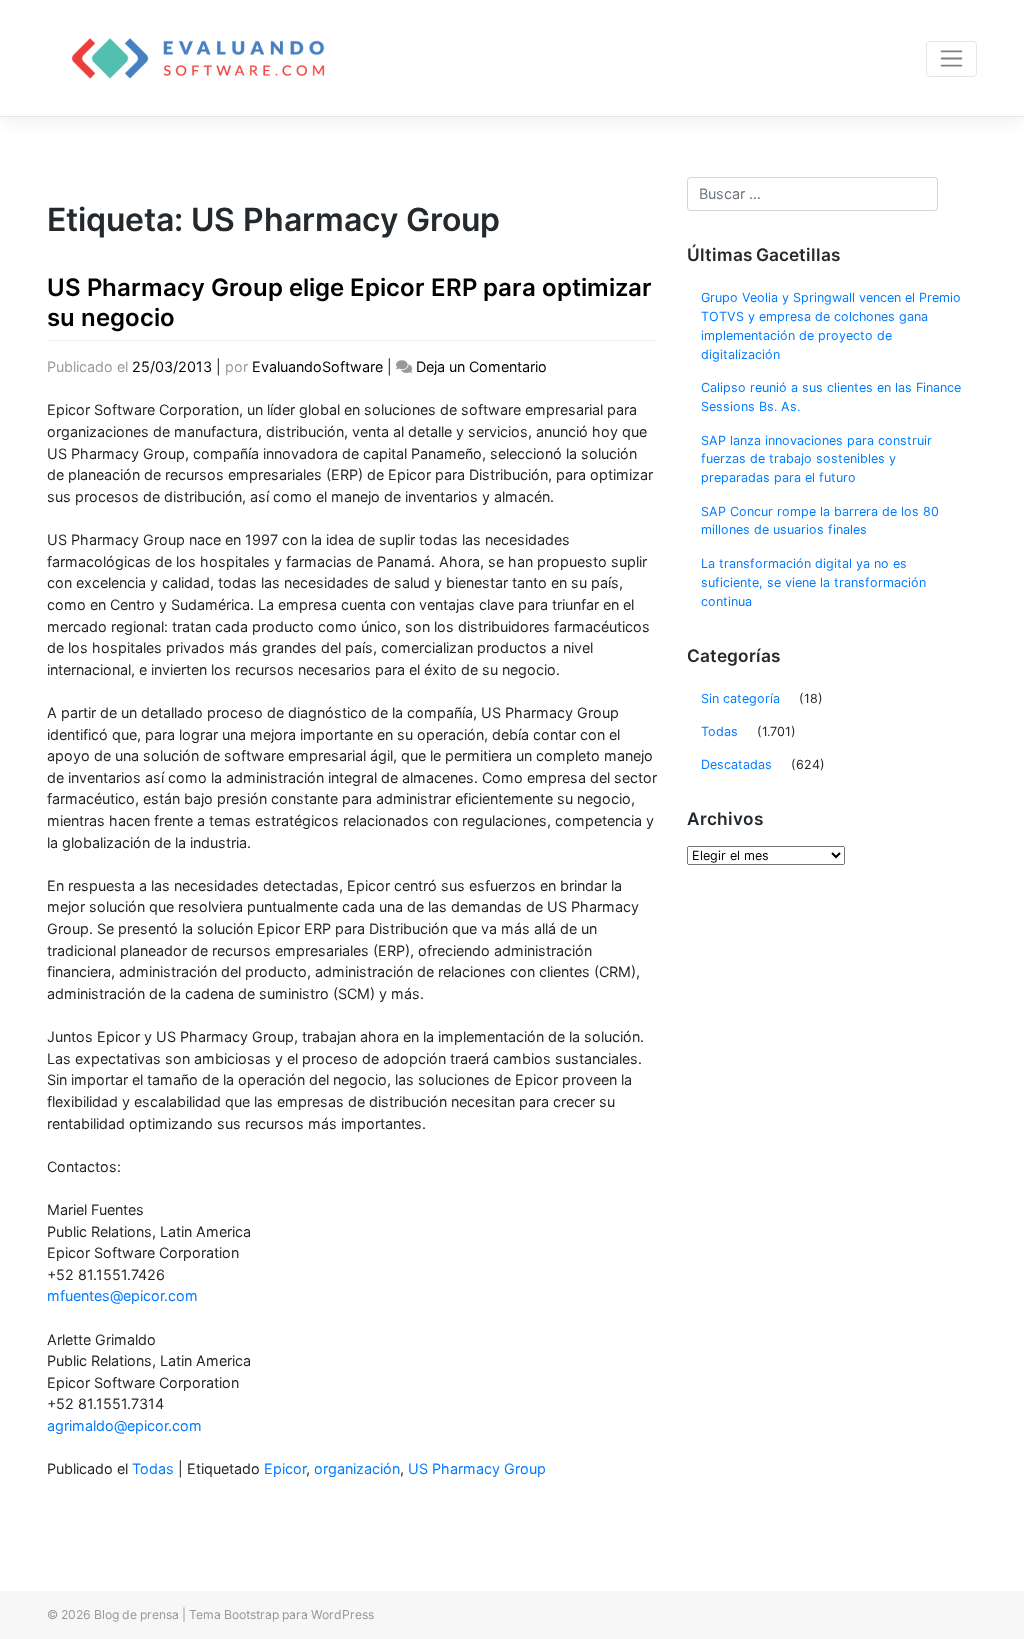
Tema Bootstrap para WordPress (281, 1614)
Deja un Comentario (481, 366)
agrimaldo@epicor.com (124, 1425)
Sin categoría (740, 698)
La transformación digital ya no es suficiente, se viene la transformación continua (813, 582)
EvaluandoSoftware (317, 366)
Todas (153, 1468)
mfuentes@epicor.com (122, 1295)
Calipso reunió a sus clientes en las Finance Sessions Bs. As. (831, 397)
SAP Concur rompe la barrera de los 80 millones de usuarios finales (820, 521)
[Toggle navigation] (951, 59)
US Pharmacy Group (477, 1468)
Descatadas (736, 764)
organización (357, 1468)
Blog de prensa (136, 1614)
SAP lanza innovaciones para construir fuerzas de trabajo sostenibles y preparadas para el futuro (816, 459)
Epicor (285, 1468)
